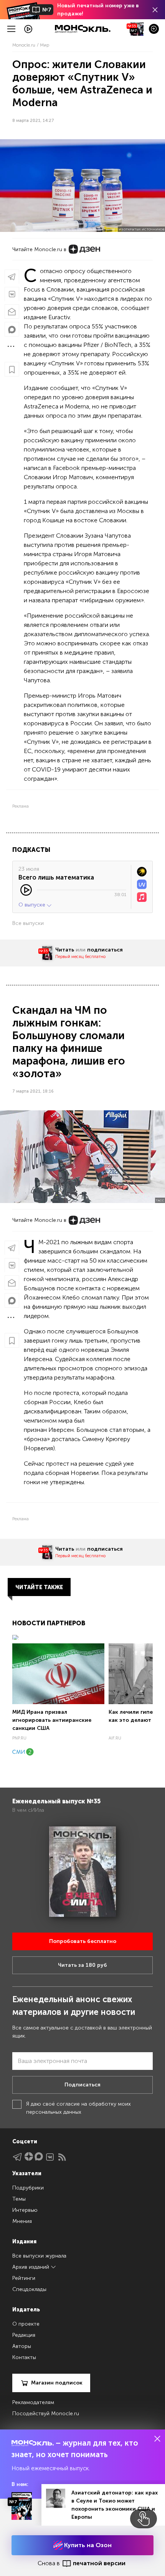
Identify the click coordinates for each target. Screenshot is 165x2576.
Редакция (24, 2335)
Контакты (24, 2357)
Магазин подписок (57, 2383)
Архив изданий (31, 2267)
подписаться (105, 950)
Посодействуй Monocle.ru (46, 2414)
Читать (65, 950)
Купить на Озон (87, 2545)
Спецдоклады (29, 2289)
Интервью (25, 2210)
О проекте (26, 2324)
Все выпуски (28, 923)
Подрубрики (28, 2188)
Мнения (22, 2221)
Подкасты (31, 850)
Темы (19, 2199)
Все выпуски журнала (39, 2256)
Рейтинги (24, 2278)
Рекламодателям (33, 2402)
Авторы (22, 2346)
